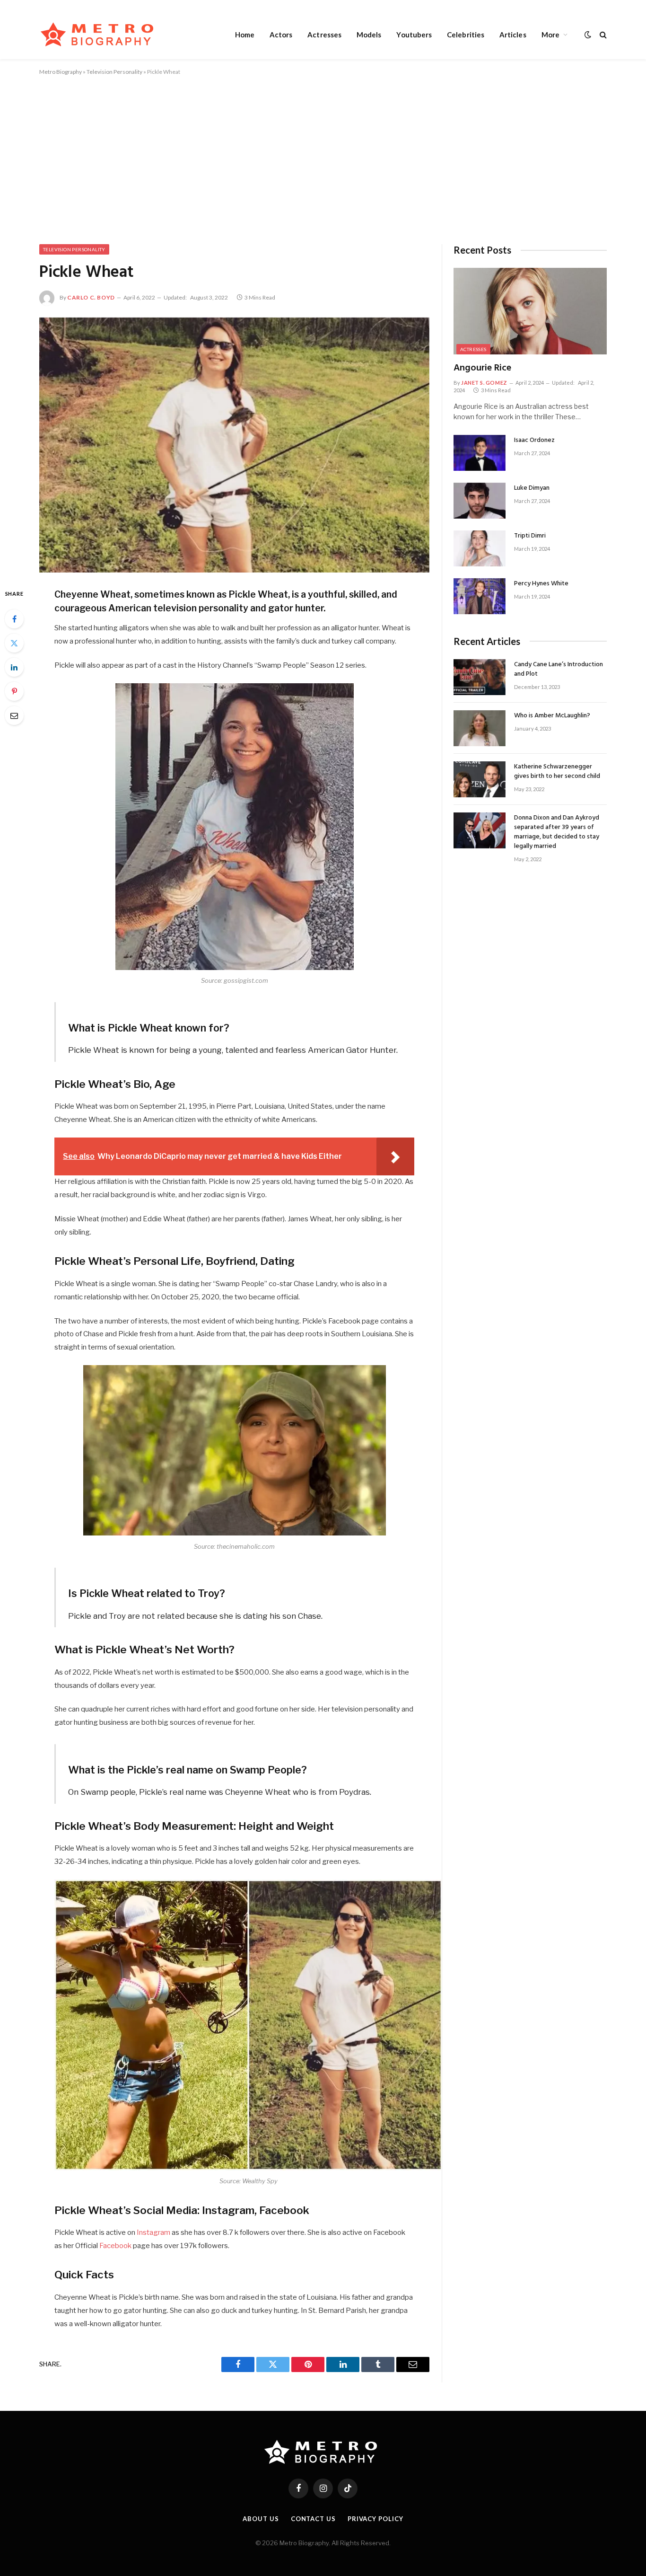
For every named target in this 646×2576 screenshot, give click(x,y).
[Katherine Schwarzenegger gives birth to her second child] (480, 779)
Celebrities (466, 35)
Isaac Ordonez (534, 441)
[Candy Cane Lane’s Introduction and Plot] (480, 677)
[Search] (602, 34)
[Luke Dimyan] (480, 501)
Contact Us (313, 2519)
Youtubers (414, 35)
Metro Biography (61, 72)
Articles (513, 35)
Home (245, 35)
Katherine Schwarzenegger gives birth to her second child (557, 772)
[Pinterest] (14, 691)
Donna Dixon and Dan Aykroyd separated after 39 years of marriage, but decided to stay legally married (557, 832)
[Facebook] (14, 619)
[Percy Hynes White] (480, 596)
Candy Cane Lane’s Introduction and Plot (559, 670)
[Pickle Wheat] (234, 445)
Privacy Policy (375, 2519)
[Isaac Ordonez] (480, 453)
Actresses (324, 35)
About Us (261, 2519)
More (550, 35)
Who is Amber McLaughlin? (552, 716)
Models (369, 35)
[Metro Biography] (100, 34)
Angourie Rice (482, 368)
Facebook (115, 2246)
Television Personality (114, 72)
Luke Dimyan (532, 488)
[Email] (14, 715)
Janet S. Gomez (484, 383)
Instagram (153, 2232)
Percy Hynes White (541, 584)
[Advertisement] (323, 158)
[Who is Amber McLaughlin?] (480, 728)
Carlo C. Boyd (91, 297)
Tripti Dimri (530, 536)
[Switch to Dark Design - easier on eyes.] (588, 35)
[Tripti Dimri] (480, 548)
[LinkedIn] (14, 667)
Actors (281, 35)
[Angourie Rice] (530, 311)
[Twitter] (14, 643)
